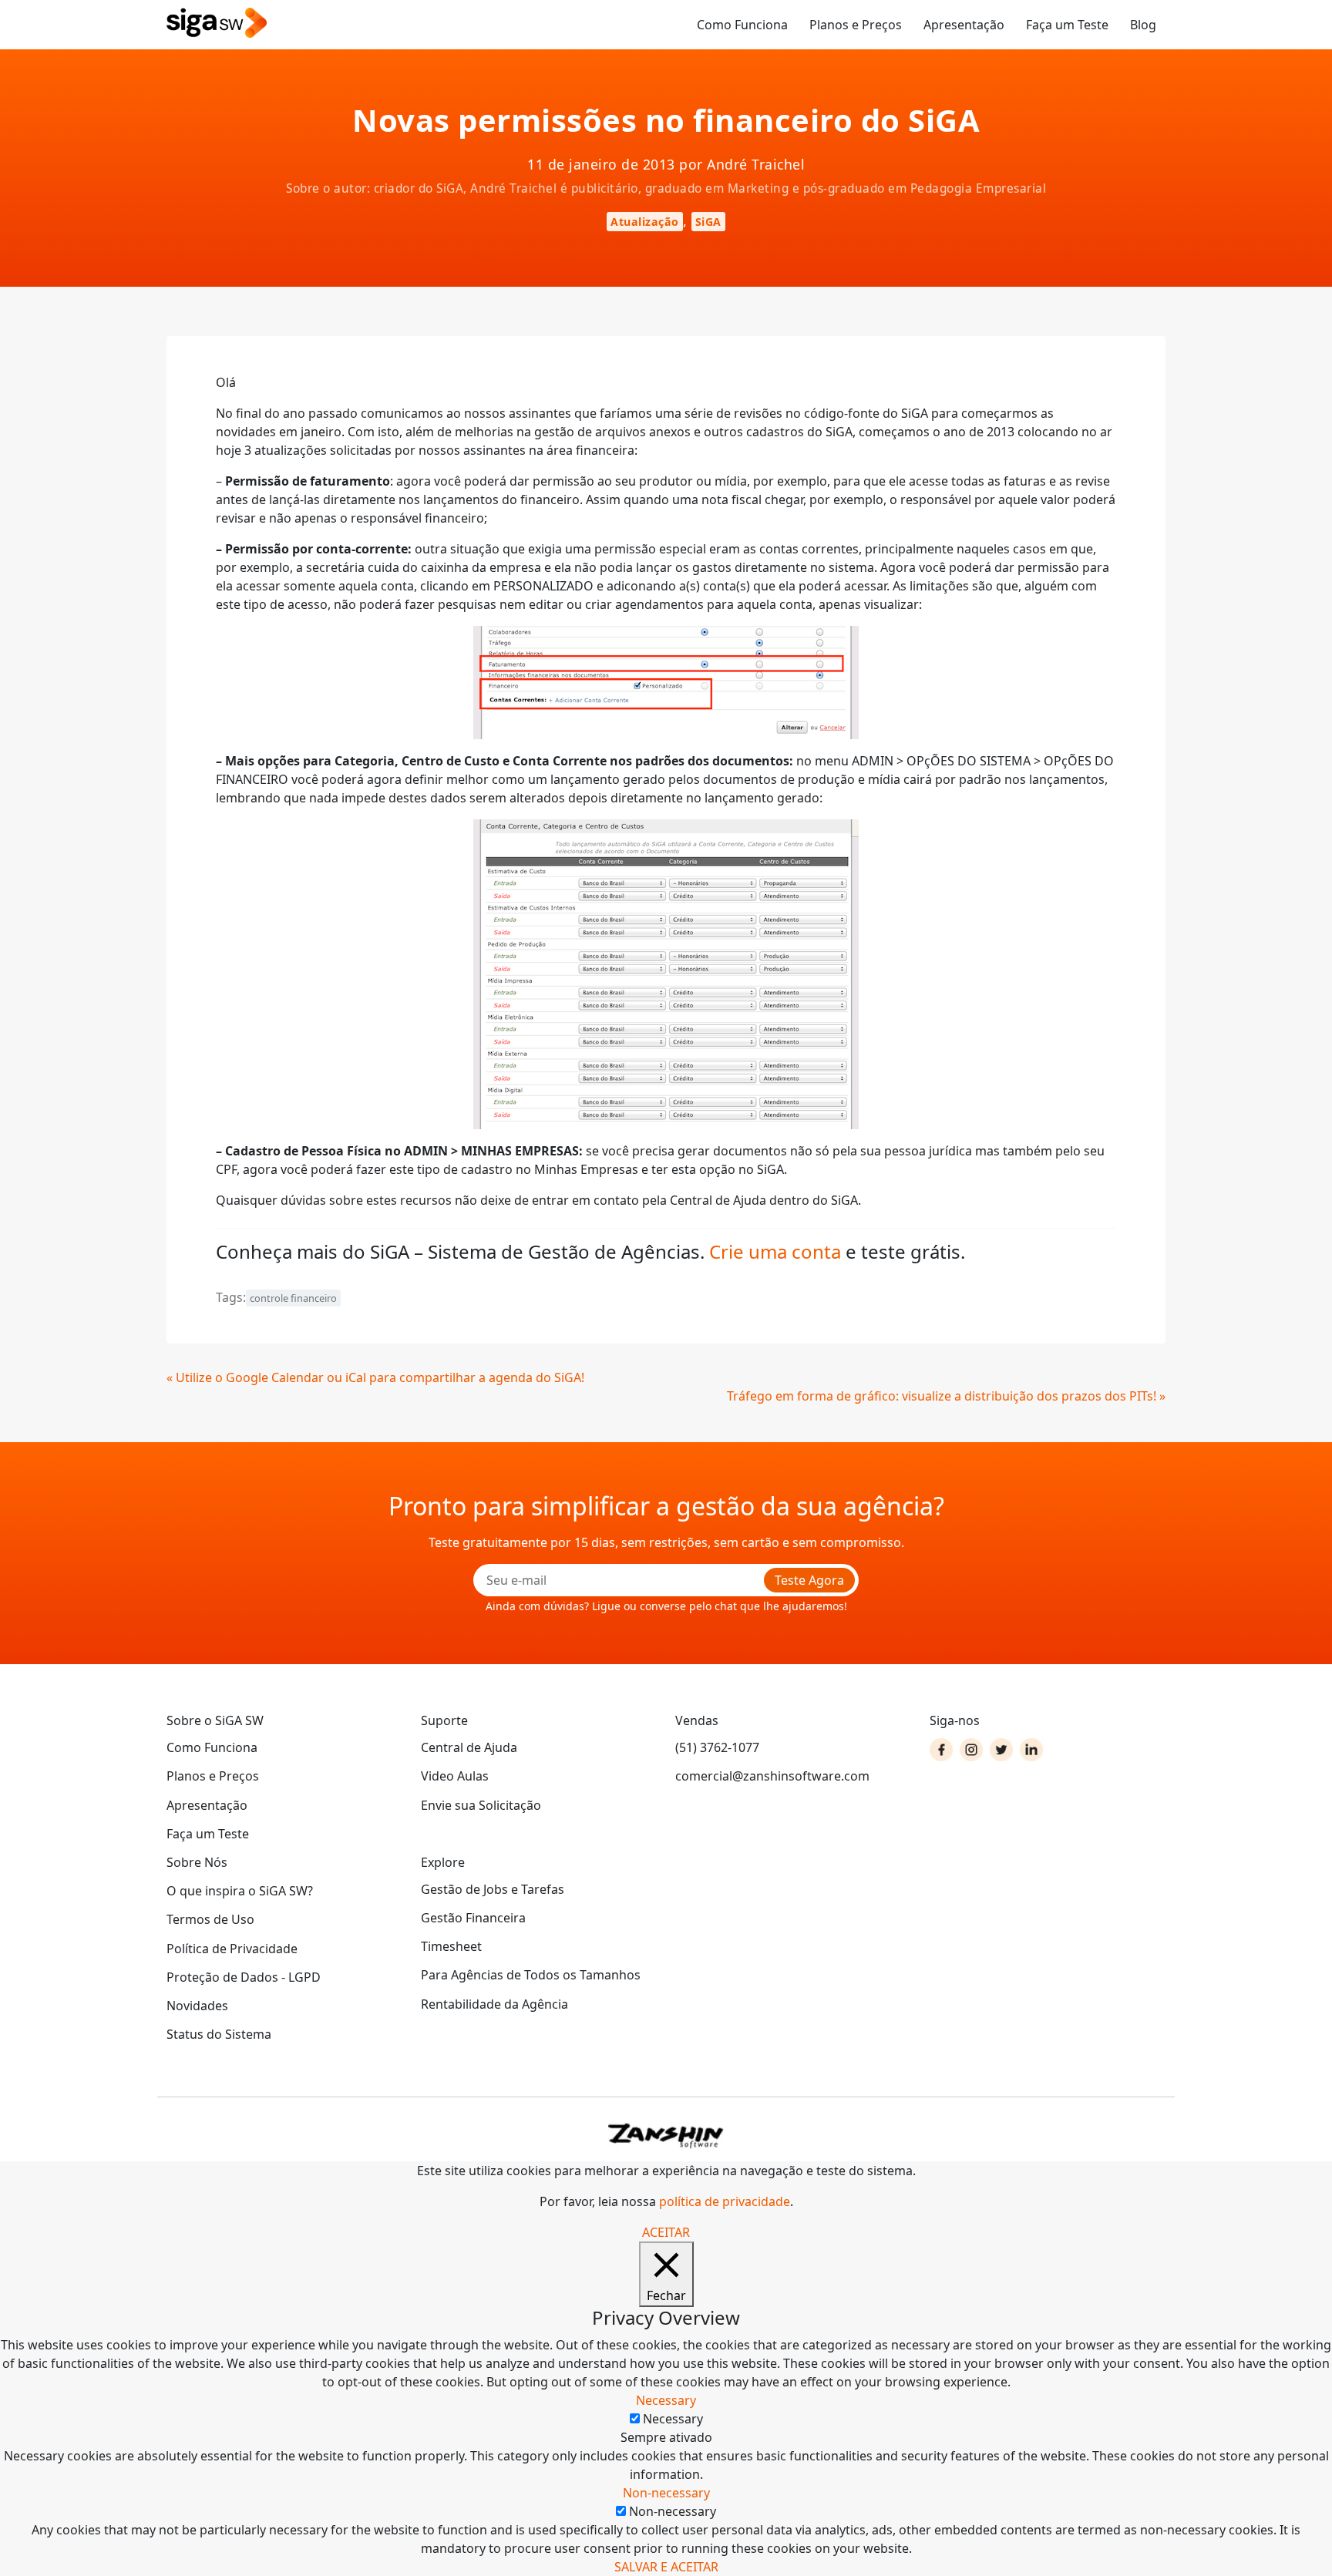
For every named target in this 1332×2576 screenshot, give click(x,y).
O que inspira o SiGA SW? (240, 1891)
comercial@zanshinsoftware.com (772, 1776)
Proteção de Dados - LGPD (244, 1977)
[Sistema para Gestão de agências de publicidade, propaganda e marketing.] (217, 24)
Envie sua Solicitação (481, 1805)
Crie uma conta (775, 1251)
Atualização (645, 222)
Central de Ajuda (469, 1747)
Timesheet (451, 1946)
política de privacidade (725, 2201)
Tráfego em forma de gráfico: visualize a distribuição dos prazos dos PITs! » (946, 1396)
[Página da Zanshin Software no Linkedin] (1031, 1750)
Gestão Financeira (473, 1918)
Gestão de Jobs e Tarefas (493, 1889)
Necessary (673, 2419)
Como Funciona (742, 25)
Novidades (197, 2006)
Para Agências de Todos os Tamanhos (531, 1975)
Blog (1143, 25)
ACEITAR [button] (666, 2232)
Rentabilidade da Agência (494, 2004)
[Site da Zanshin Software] (666, 2135)
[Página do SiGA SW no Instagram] (971, 1750)
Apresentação (964, 25)
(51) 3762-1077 (717, 1747)
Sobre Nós (197, 1862)
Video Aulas (455, 1776)
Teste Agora (809, 1580)
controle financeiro (293, 1298)
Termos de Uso (210, 1919)
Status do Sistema (219, 2034)
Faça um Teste (1067, 25)
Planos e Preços (856, 25)
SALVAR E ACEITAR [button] (666, 2567)
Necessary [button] (666, 2400)
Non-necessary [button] (666, 2493)
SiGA (708, 222)
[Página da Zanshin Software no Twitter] (1001, 1750)
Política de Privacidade (232, 1949)
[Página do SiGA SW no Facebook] (941, 1750)
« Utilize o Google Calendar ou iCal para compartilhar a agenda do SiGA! (375, 1377)
